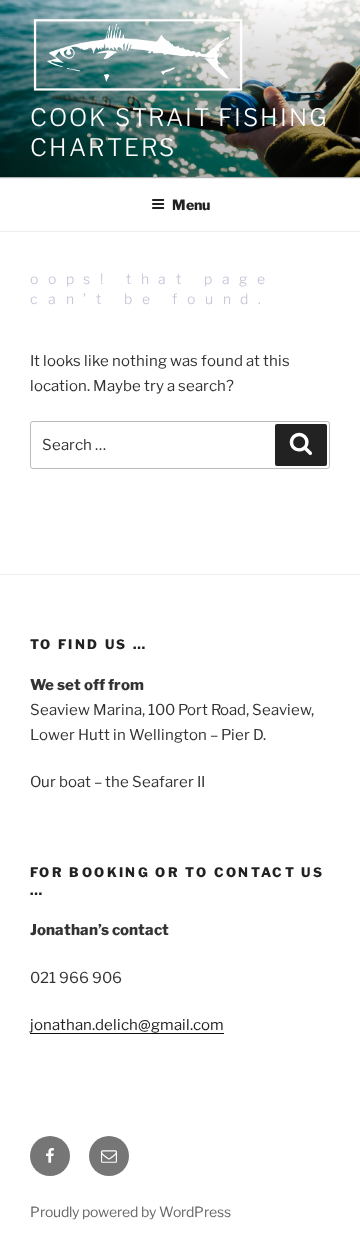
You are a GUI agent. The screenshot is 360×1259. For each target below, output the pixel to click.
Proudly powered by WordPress (130, 1211)
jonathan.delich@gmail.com (127, 1025)
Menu (191, 204)
